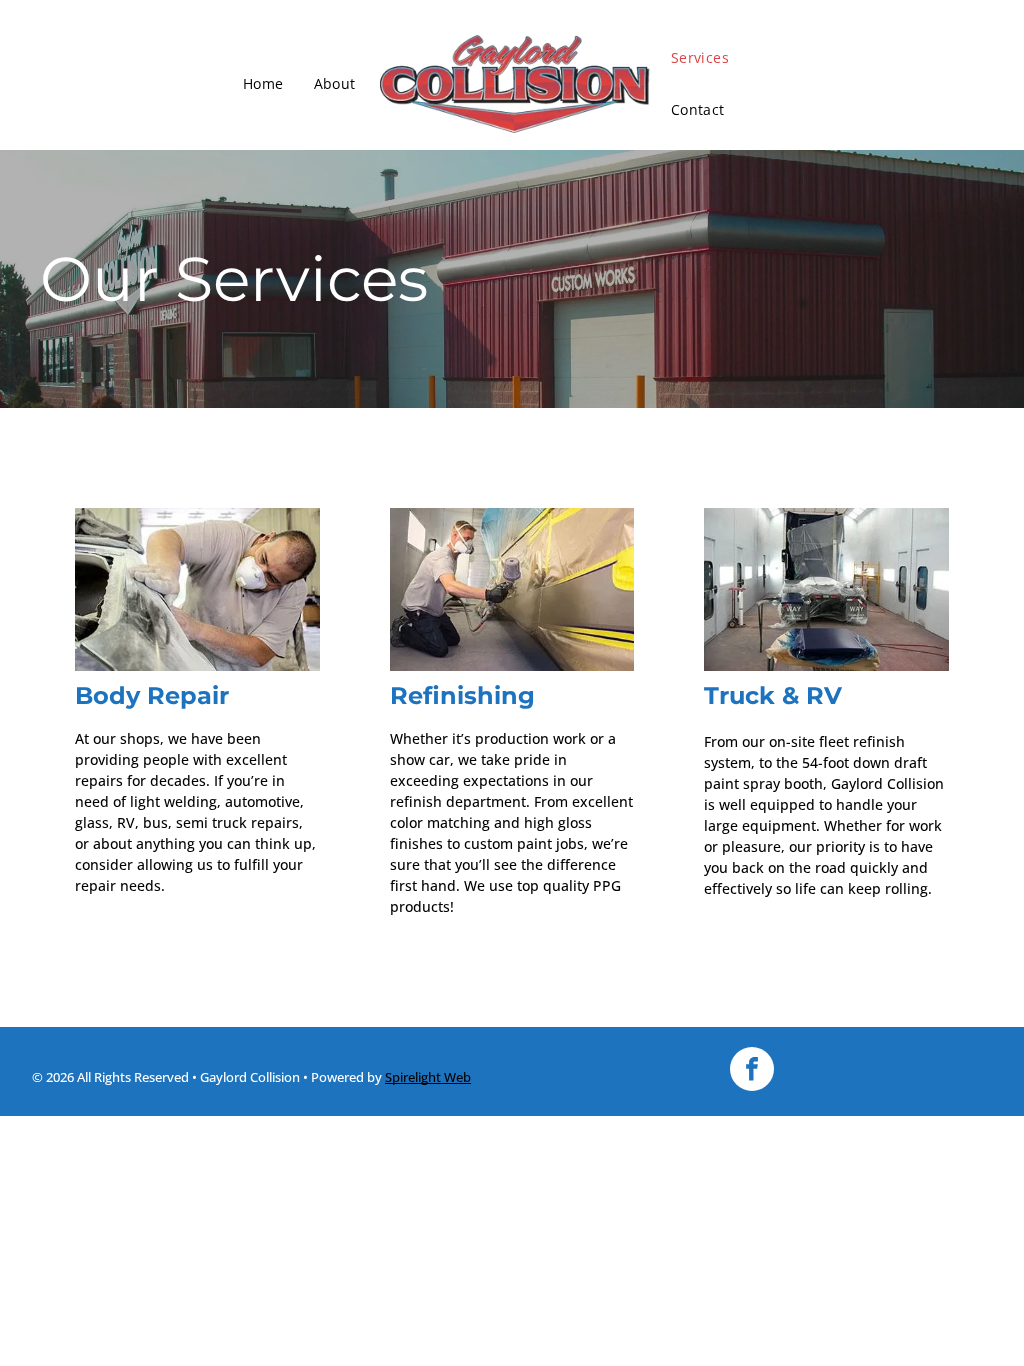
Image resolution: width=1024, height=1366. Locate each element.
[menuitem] (263, 83)
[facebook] (752, 1071)
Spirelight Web (428, 1077)
